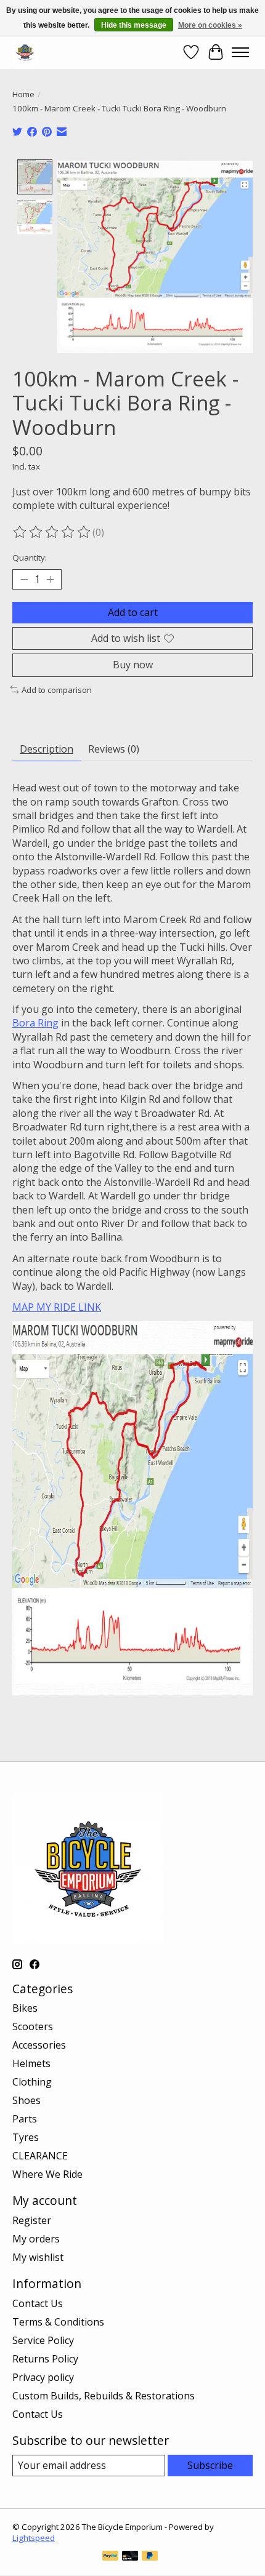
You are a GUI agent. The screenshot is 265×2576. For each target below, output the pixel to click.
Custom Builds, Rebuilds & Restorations (104, 2396)
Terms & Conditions (58, 2322)
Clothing (32, 2082)
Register (32, 2220)
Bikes (25, 2008)
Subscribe (210, 2465)
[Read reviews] (52, 532)
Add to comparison (57, 690)
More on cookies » (210, 25)
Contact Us (38, 2303)
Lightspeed (34, 2538)
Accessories (39, 2045)
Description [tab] (47, 749)
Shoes (26, 2100)
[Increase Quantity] (50, 580)
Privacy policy (43, 2377)
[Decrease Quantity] (24, 580)
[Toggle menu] (240, 52)
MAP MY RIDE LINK (57, 1307)
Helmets (31, 2063)
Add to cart (133, 612)
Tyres (26, 2137)
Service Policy (43, 2340)
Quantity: (30, 558)
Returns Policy (45, 2359)
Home (23, 94)
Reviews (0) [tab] (114, 749)
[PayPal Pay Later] (150, 2557)
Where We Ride (47, 2174)
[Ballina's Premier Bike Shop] (25, 52)
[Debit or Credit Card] (130, 2557)
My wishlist (38, 2257)
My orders (36, 2239)
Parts (25, 2119)
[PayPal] (110, 2557)
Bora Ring (35, 1023)
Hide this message (134, 25)
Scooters (33, 2026)
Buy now (133, 665)
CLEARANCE (40, 2156)
